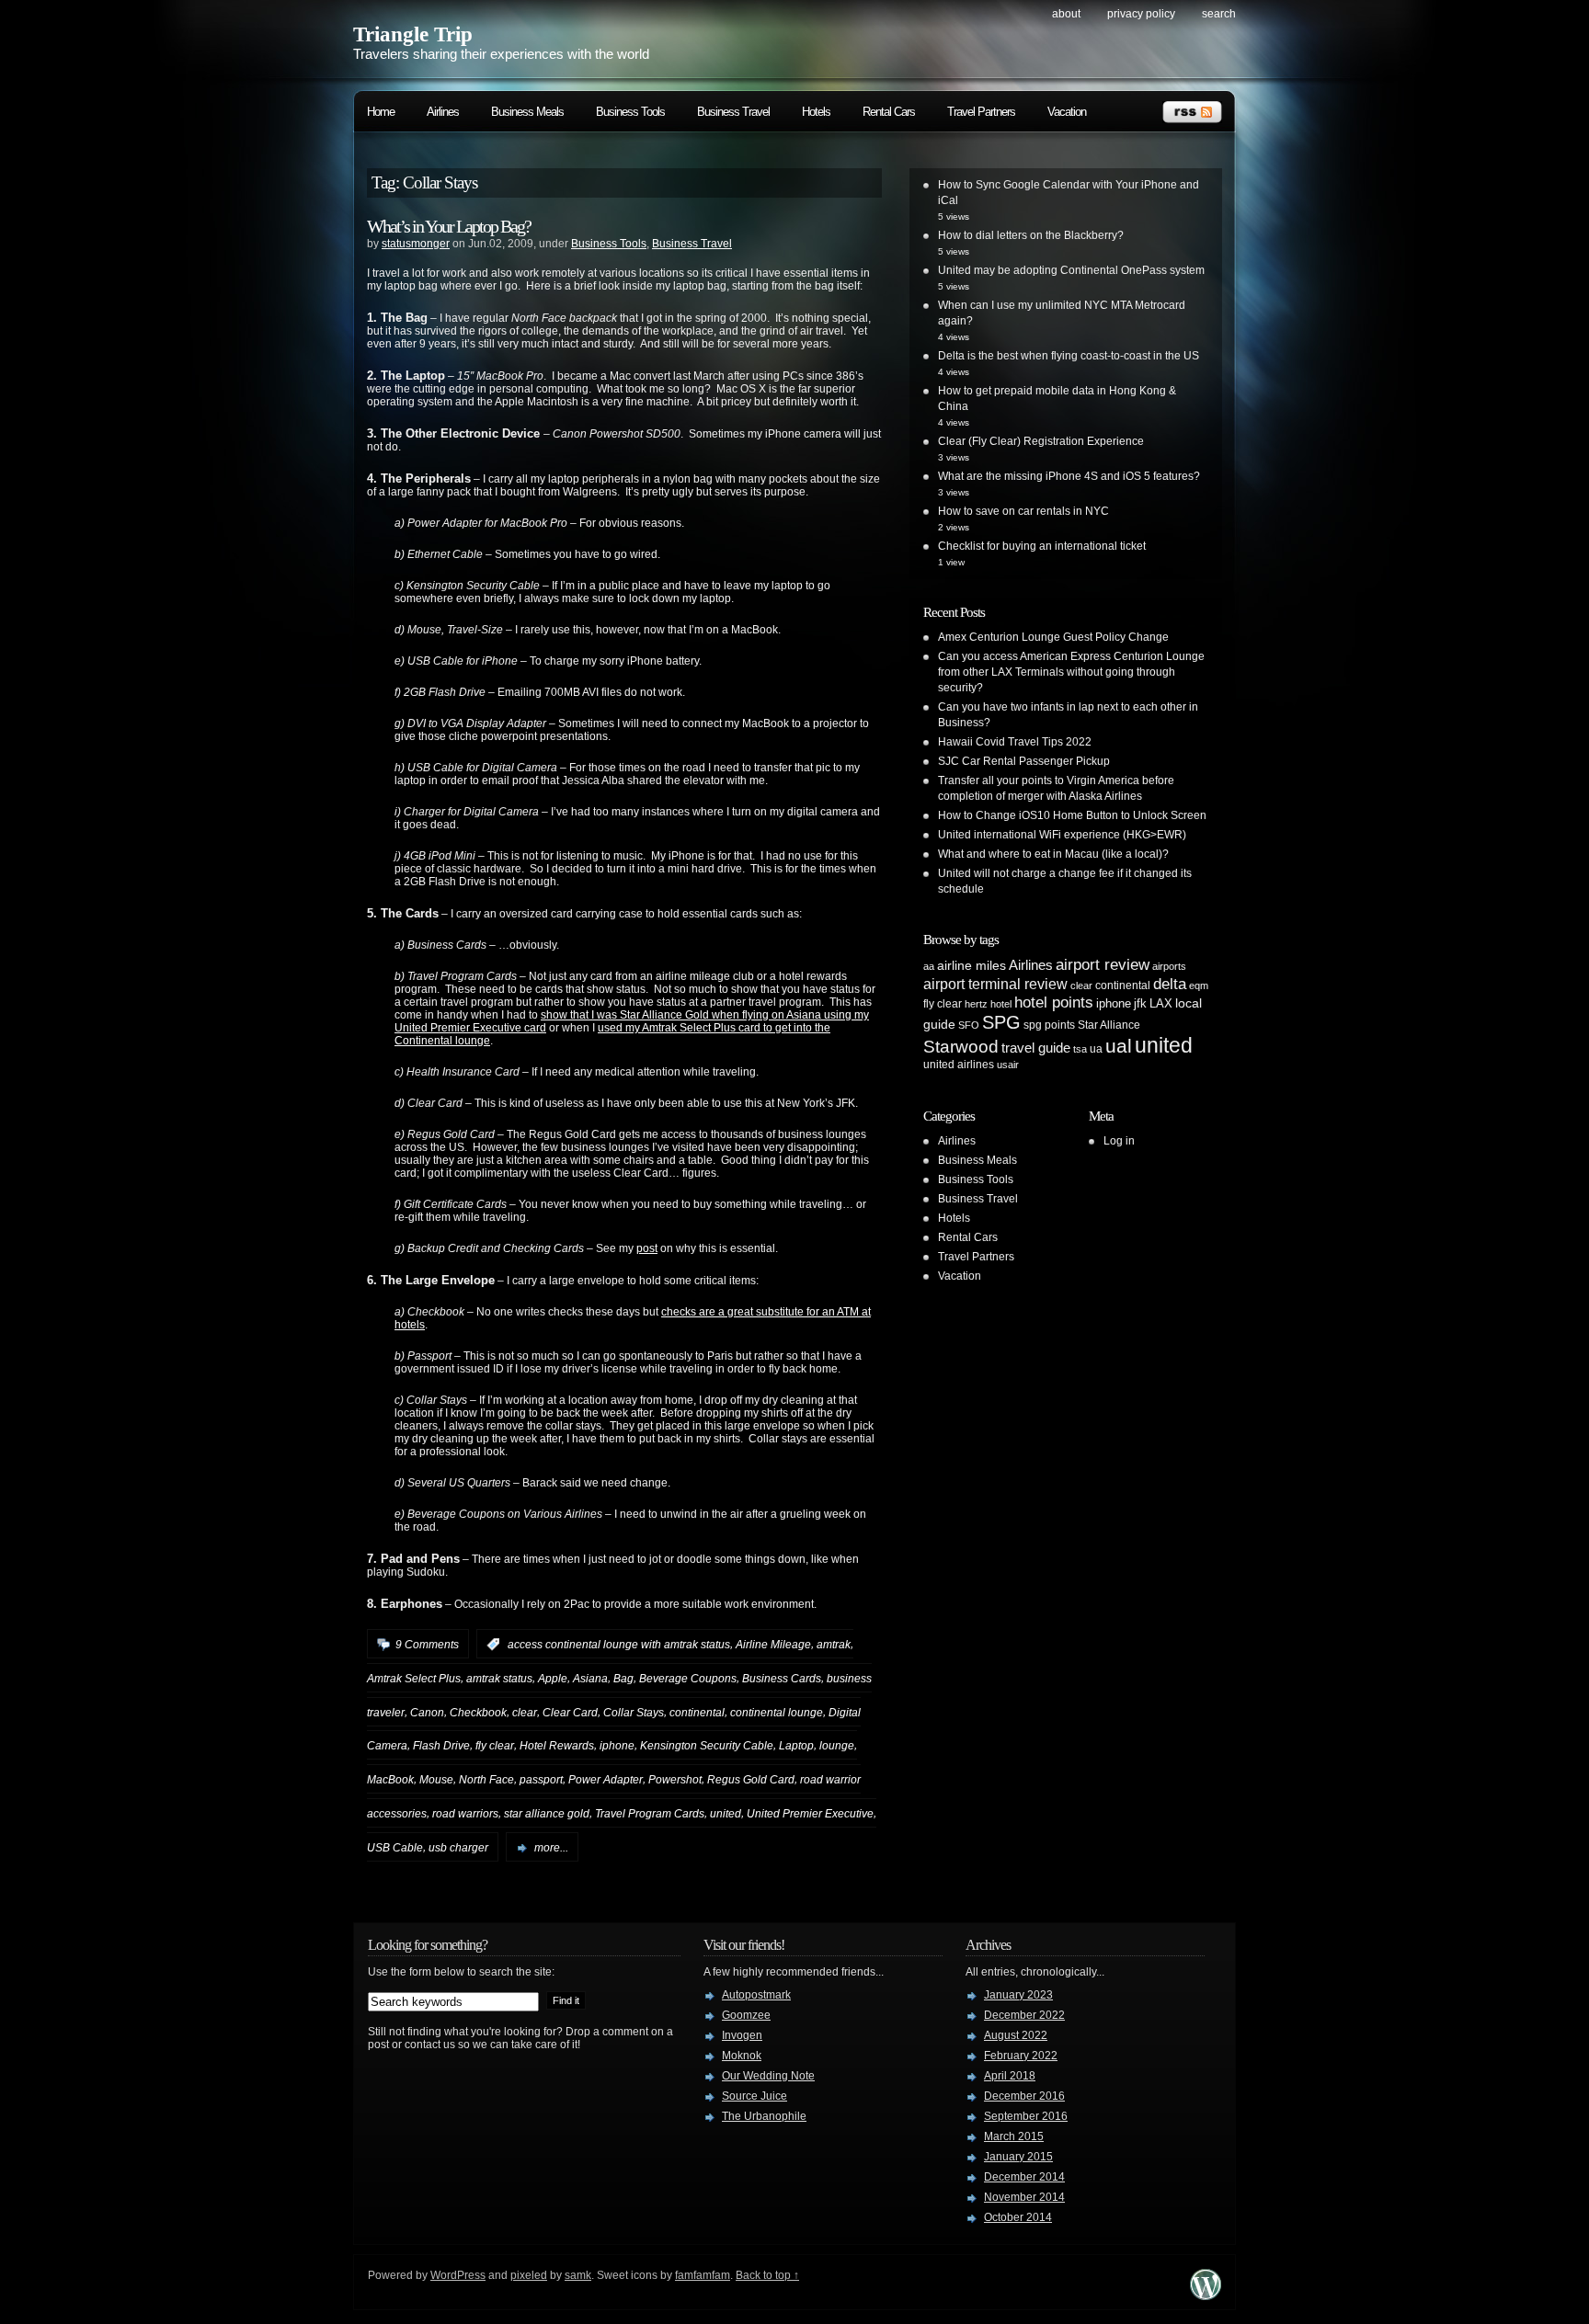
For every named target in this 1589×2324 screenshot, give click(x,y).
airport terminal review (995, 984)
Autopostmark (756, 1995)
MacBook (390, 1780)
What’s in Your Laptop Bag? (449, 226)
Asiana (590, 1679)
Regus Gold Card (751, 1780)
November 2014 (1024, 2197)
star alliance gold (547, 1814)
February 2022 (1021, 2056)
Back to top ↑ (767, 2275)
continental (697, 1712)
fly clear (495, 1746)
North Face (486, 1780)
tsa (1080, 1049)
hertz (976, 1004)
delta (1170, 984)
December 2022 (1024, 2015)
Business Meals (527, 112)
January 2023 (1018, 1995)
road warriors (465, 1814)
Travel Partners (981, 112)
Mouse (436, 1780)
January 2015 (1018, 2157)
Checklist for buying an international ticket (1042, 546)
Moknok (742, 2056)
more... (551, 1848)
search (1219, 14)
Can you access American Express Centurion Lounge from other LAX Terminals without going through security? (1071, 672)
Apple (553, 1679)
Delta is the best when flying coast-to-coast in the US (1069, 356)
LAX (1161, 1003)
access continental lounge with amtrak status (619, 1645)
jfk (1140, 1003)
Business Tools (630, 112)
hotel (1001, 1004)
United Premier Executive (810, 1814)
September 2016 (1026, 2116)
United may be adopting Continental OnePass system (1071, 270)
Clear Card (570, 1712)
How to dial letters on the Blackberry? (1031, 235)
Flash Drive (441, 1746)
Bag (623, 1679)
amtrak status (499, 1679)
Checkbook (478, 1712)
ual (1119, 1046)
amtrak (834, 1645)
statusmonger (416, 244)
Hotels (816, 112)
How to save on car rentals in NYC (1023, 511)
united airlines (959, 1065)
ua (1096, 1049)
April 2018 (1010, 2076)
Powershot (675, 1780)
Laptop (796, 1746)
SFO (969, 1025)
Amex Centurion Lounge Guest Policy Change (1053, 637)
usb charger (458, 1848)
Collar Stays (634, 1712)
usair (1008, 1065)
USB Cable (395, 1848)
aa (929, 966)
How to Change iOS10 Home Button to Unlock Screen (1072, 815)
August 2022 (1016, 2035)
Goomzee (746, 2015)
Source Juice (754, 2096)
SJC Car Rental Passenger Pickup (1024, 761)
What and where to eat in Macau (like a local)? (1053, 854)
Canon (427, 1712)
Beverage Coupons (688, 1679)
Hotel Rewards (557, 1746)
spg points (1049, 1025)
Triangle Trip (413, 34)
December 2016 (1024, 2096)
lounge (837, 1746)
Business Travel (733, 112)
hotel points (1054, 1003)
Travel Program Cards (650, 1814)
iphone (617, 1746)
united (726, 1814)
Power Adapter (606, 1780)
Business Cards (782, 1679)
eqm (1199, 985)
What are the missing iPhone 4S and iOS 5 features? (1069, 476)
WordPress (458, 2275)
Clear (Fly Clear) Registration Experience (1041, 441)
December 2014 (1024, 2177)
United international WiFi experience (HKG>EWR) (1062, 835)
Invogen (742, 2035)
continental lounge (777, 1712)
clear (525, 1712)
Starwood (961, 1047)
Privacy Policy (1141, 14)
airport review (1103, 964)
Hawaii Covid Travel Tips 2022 (1015, 742)
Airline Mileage (773, 1645)
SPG (1001, 1022)
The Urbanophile (764, 2116)
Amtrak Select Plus (414, 1679)
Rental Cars (889, 112)
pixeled (529, 2275)
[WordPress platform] (1206, 2295)
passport (541, 1780)
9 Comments (427, 1645)
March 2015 (1014, 2136)
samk (578, 2275)
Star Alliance (1109, 1025)
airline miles (972, 965)
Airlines (443, 112)
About (1066, 14)
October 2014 (1018, 2217)
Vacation (1067, 112)
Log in (1119, 1141)
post (647, 1248)
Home (381, 112)
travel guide (1036, 1048)
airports (1169, 966)
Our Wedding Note (768, 2076)
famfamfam (703, 2275)
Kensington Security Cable (707, 1746)
